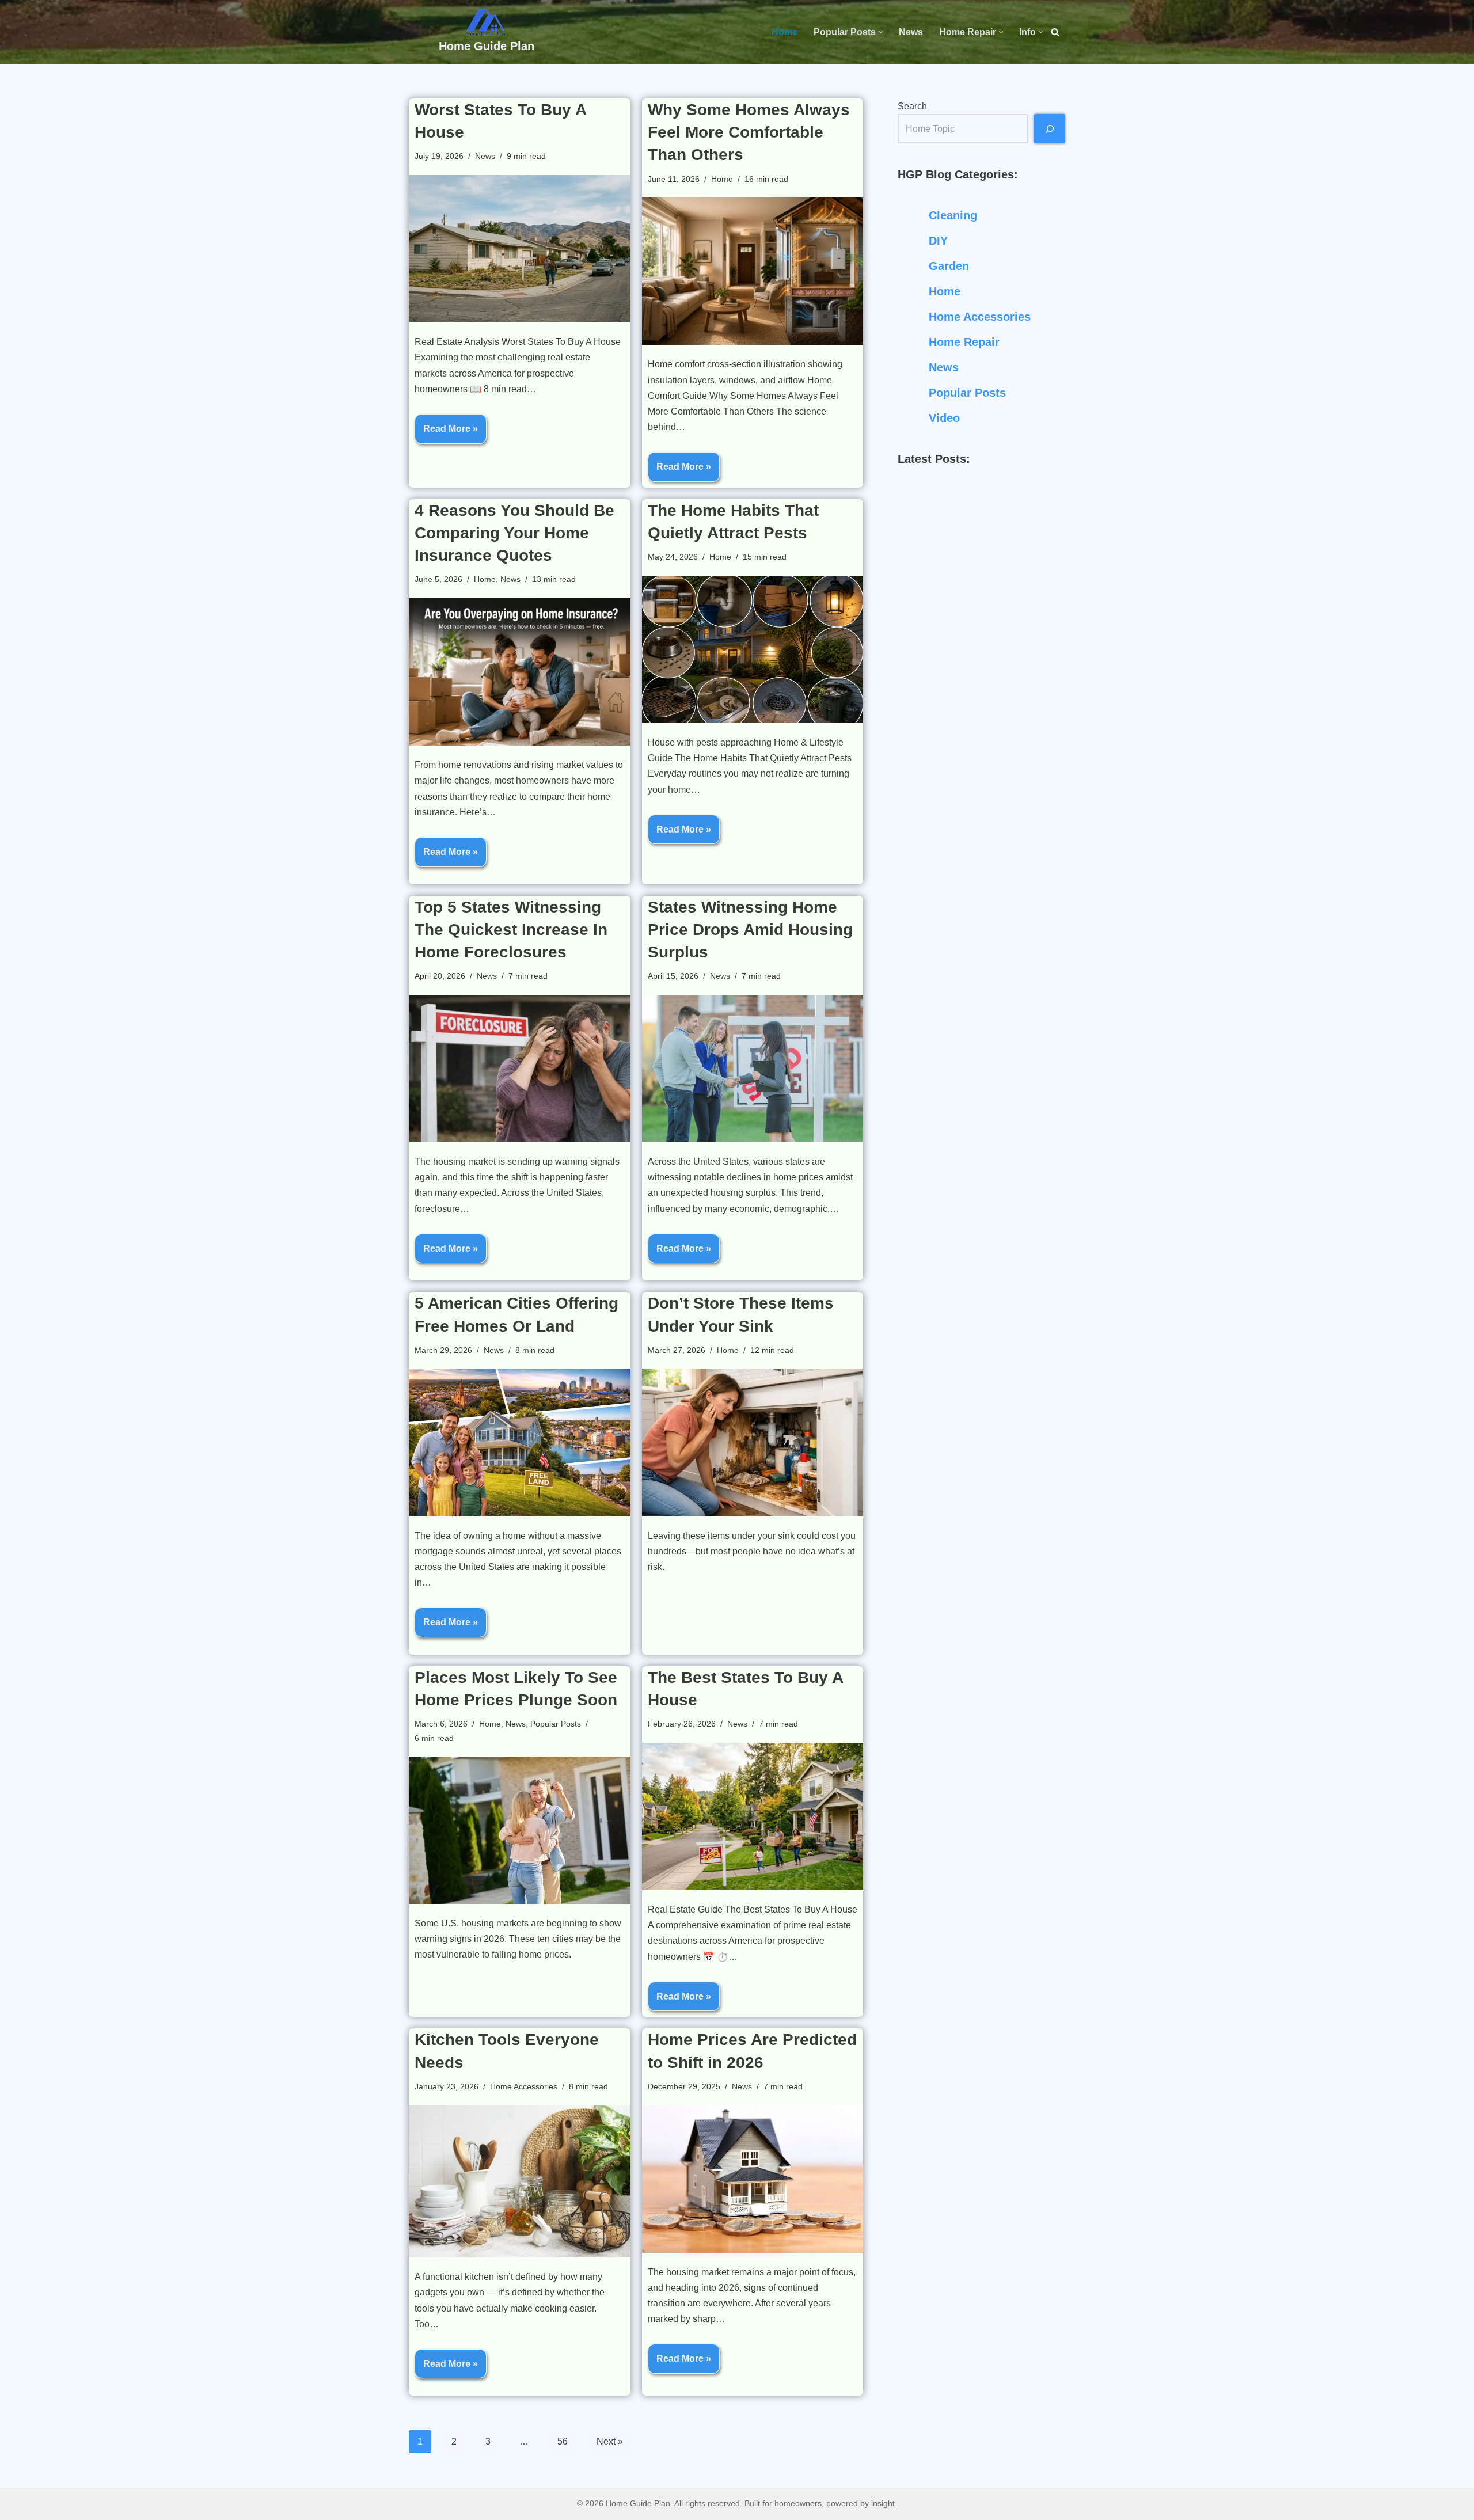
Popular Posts (556, 1724)
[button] (881, 32)
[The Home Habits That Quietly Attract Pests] (753, 649)
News (911, 32)
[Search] (1055, 32)
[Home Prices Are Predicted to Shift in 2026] (753, 2179)
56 (563, 2441)
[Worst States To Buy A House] (520, 249)
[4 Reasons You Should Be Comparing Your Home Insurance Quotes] (520, 672)
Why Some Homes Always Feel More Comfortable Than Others (749, 132)
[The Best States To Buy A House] (753, 1816)
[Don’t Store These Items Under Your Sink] (753, 1442)
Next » (610, 2441)
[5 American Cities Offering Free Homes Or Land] (520, 1442)
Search (912, 106)
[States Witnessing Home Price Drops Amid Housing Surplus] (753, 1069)
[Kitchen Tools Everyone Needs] (520, 2181)
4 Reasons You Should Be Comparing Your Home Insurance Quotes (514, 533)
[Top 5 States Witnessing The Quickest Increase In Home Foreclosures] (520, 1069)
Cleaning (953, 215)
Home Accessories (524, 2086)
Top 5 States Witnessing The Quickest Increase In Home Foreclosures (511, 930)
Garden (949, 266)
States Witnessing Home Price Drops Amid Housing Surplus (750, 930)
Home (785, 32)
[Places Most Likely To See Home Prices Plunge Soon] (520, 1830)
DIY (938, 241)
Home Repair (964, 342)
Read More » (446, 434)
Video (944, 418)
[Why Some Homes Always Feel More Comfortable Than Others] (753, 271)
